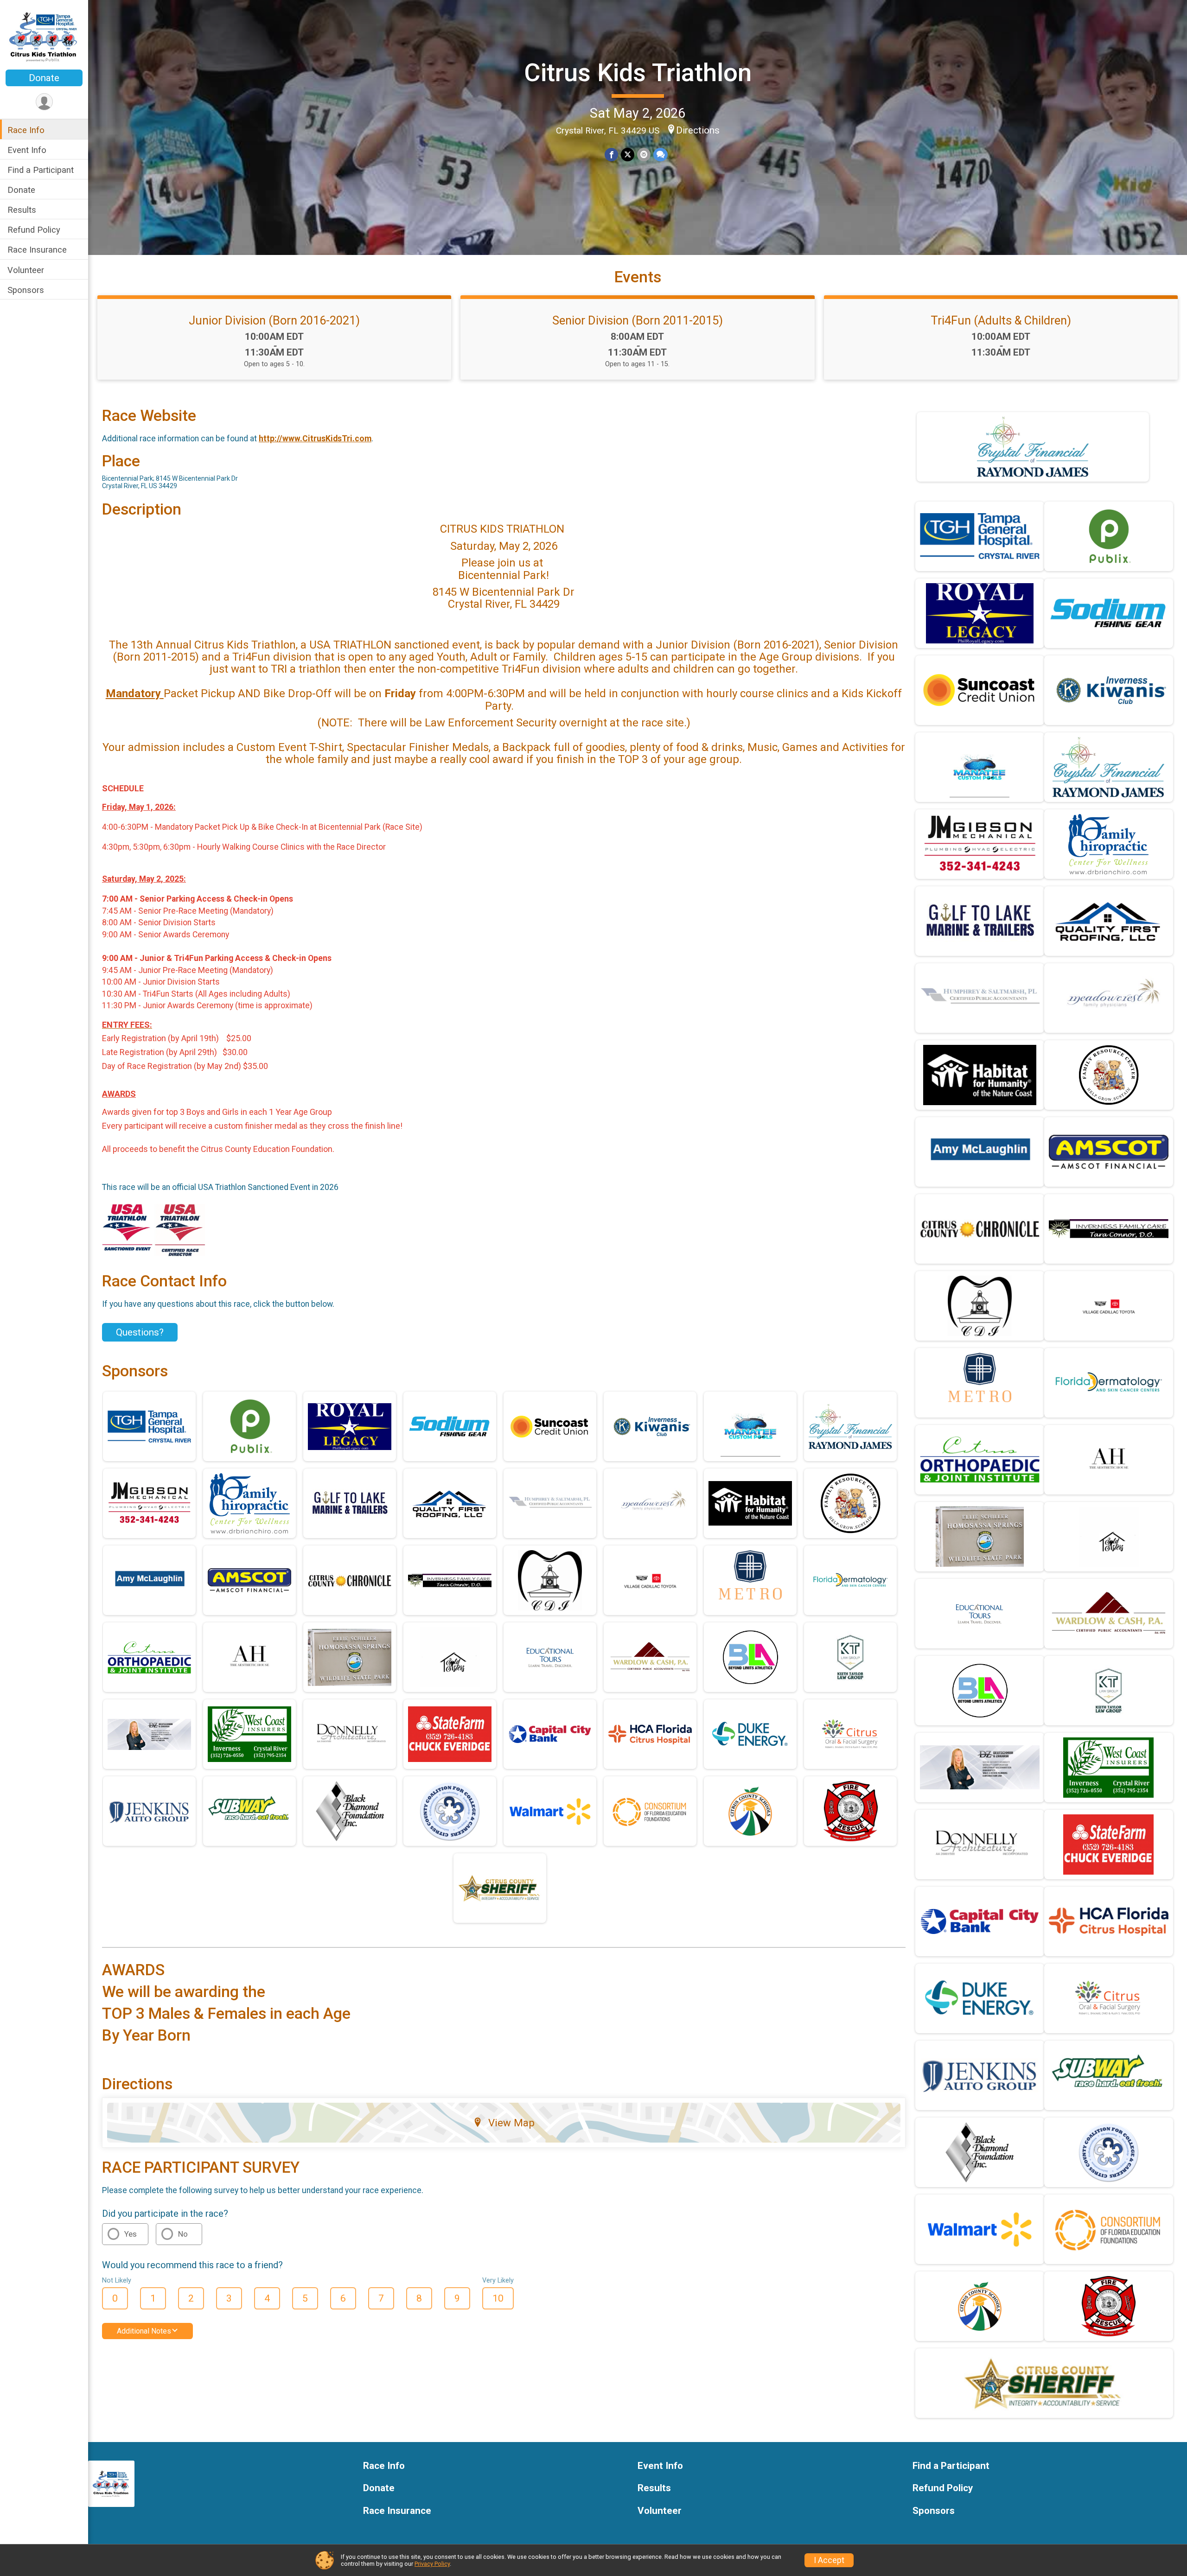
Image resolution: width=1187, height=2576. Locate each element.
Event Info (27, 150)
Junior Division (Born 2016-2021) (274, 320)
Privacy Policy (432, 2564)
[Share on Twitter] (628, 155)
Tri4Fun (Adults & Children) (1001, 320)
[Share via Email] (644, 155)
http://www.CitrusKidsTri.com (315, 439)
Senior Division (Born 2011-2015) (638, 320)
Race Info (26, 130)
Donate (44, 78)
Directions (698, 130)
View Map (511, 2123)
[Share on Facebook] (611, 155)
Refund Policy (34, 230)
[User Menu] (44, 102)
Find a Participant (41, 170)
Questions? (140, 1332)
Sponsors (26, 290)
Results (22, 210)
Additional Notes (144, 2331)
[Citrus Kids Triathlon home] (44, 36)
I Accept (829, 2560)
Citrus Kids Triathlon (638, 73)
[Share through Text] (661, 155)
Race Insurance (37, 250)
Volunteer (26, 270)
